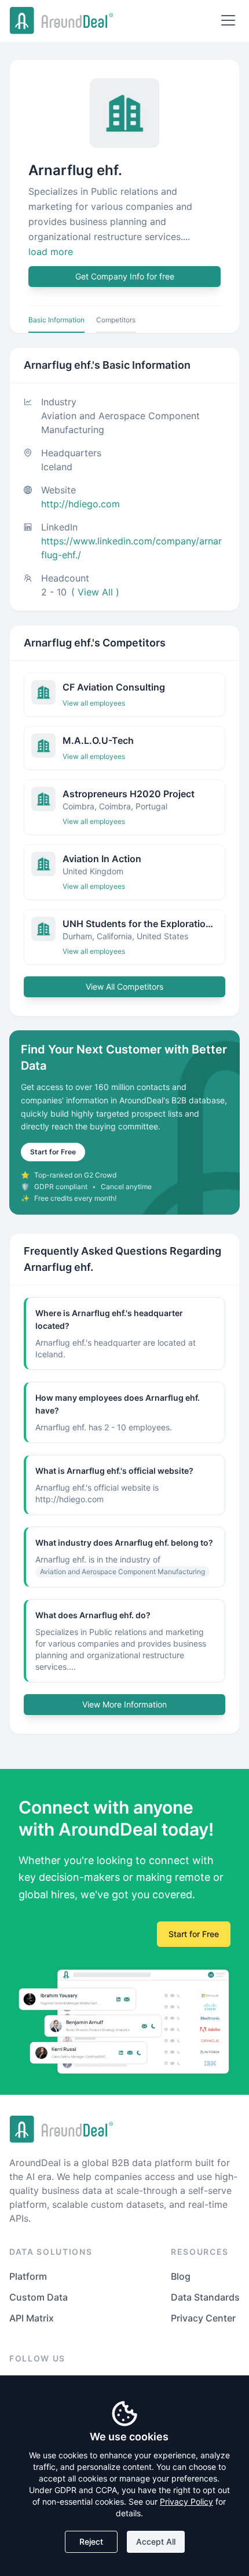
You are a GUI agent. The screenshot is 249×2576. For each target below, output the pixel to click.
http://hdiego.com (80, 504)
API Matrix (32, 2318)
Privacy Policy (186, 2501)
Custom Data (39, 2297)
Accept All (156, 2542)
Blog (181, 2276)
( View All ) (95, 592)
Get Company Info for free (125, 276)
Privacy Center (203, 2318)
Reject (91, 2542)
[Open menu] (228, 20)
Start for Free (53, 1152)
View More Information (124, 1704)
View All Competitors (124, 987)
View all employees (94, 703)
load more (51, 252)
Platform (28, 2276)
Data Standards (205, 2297)
